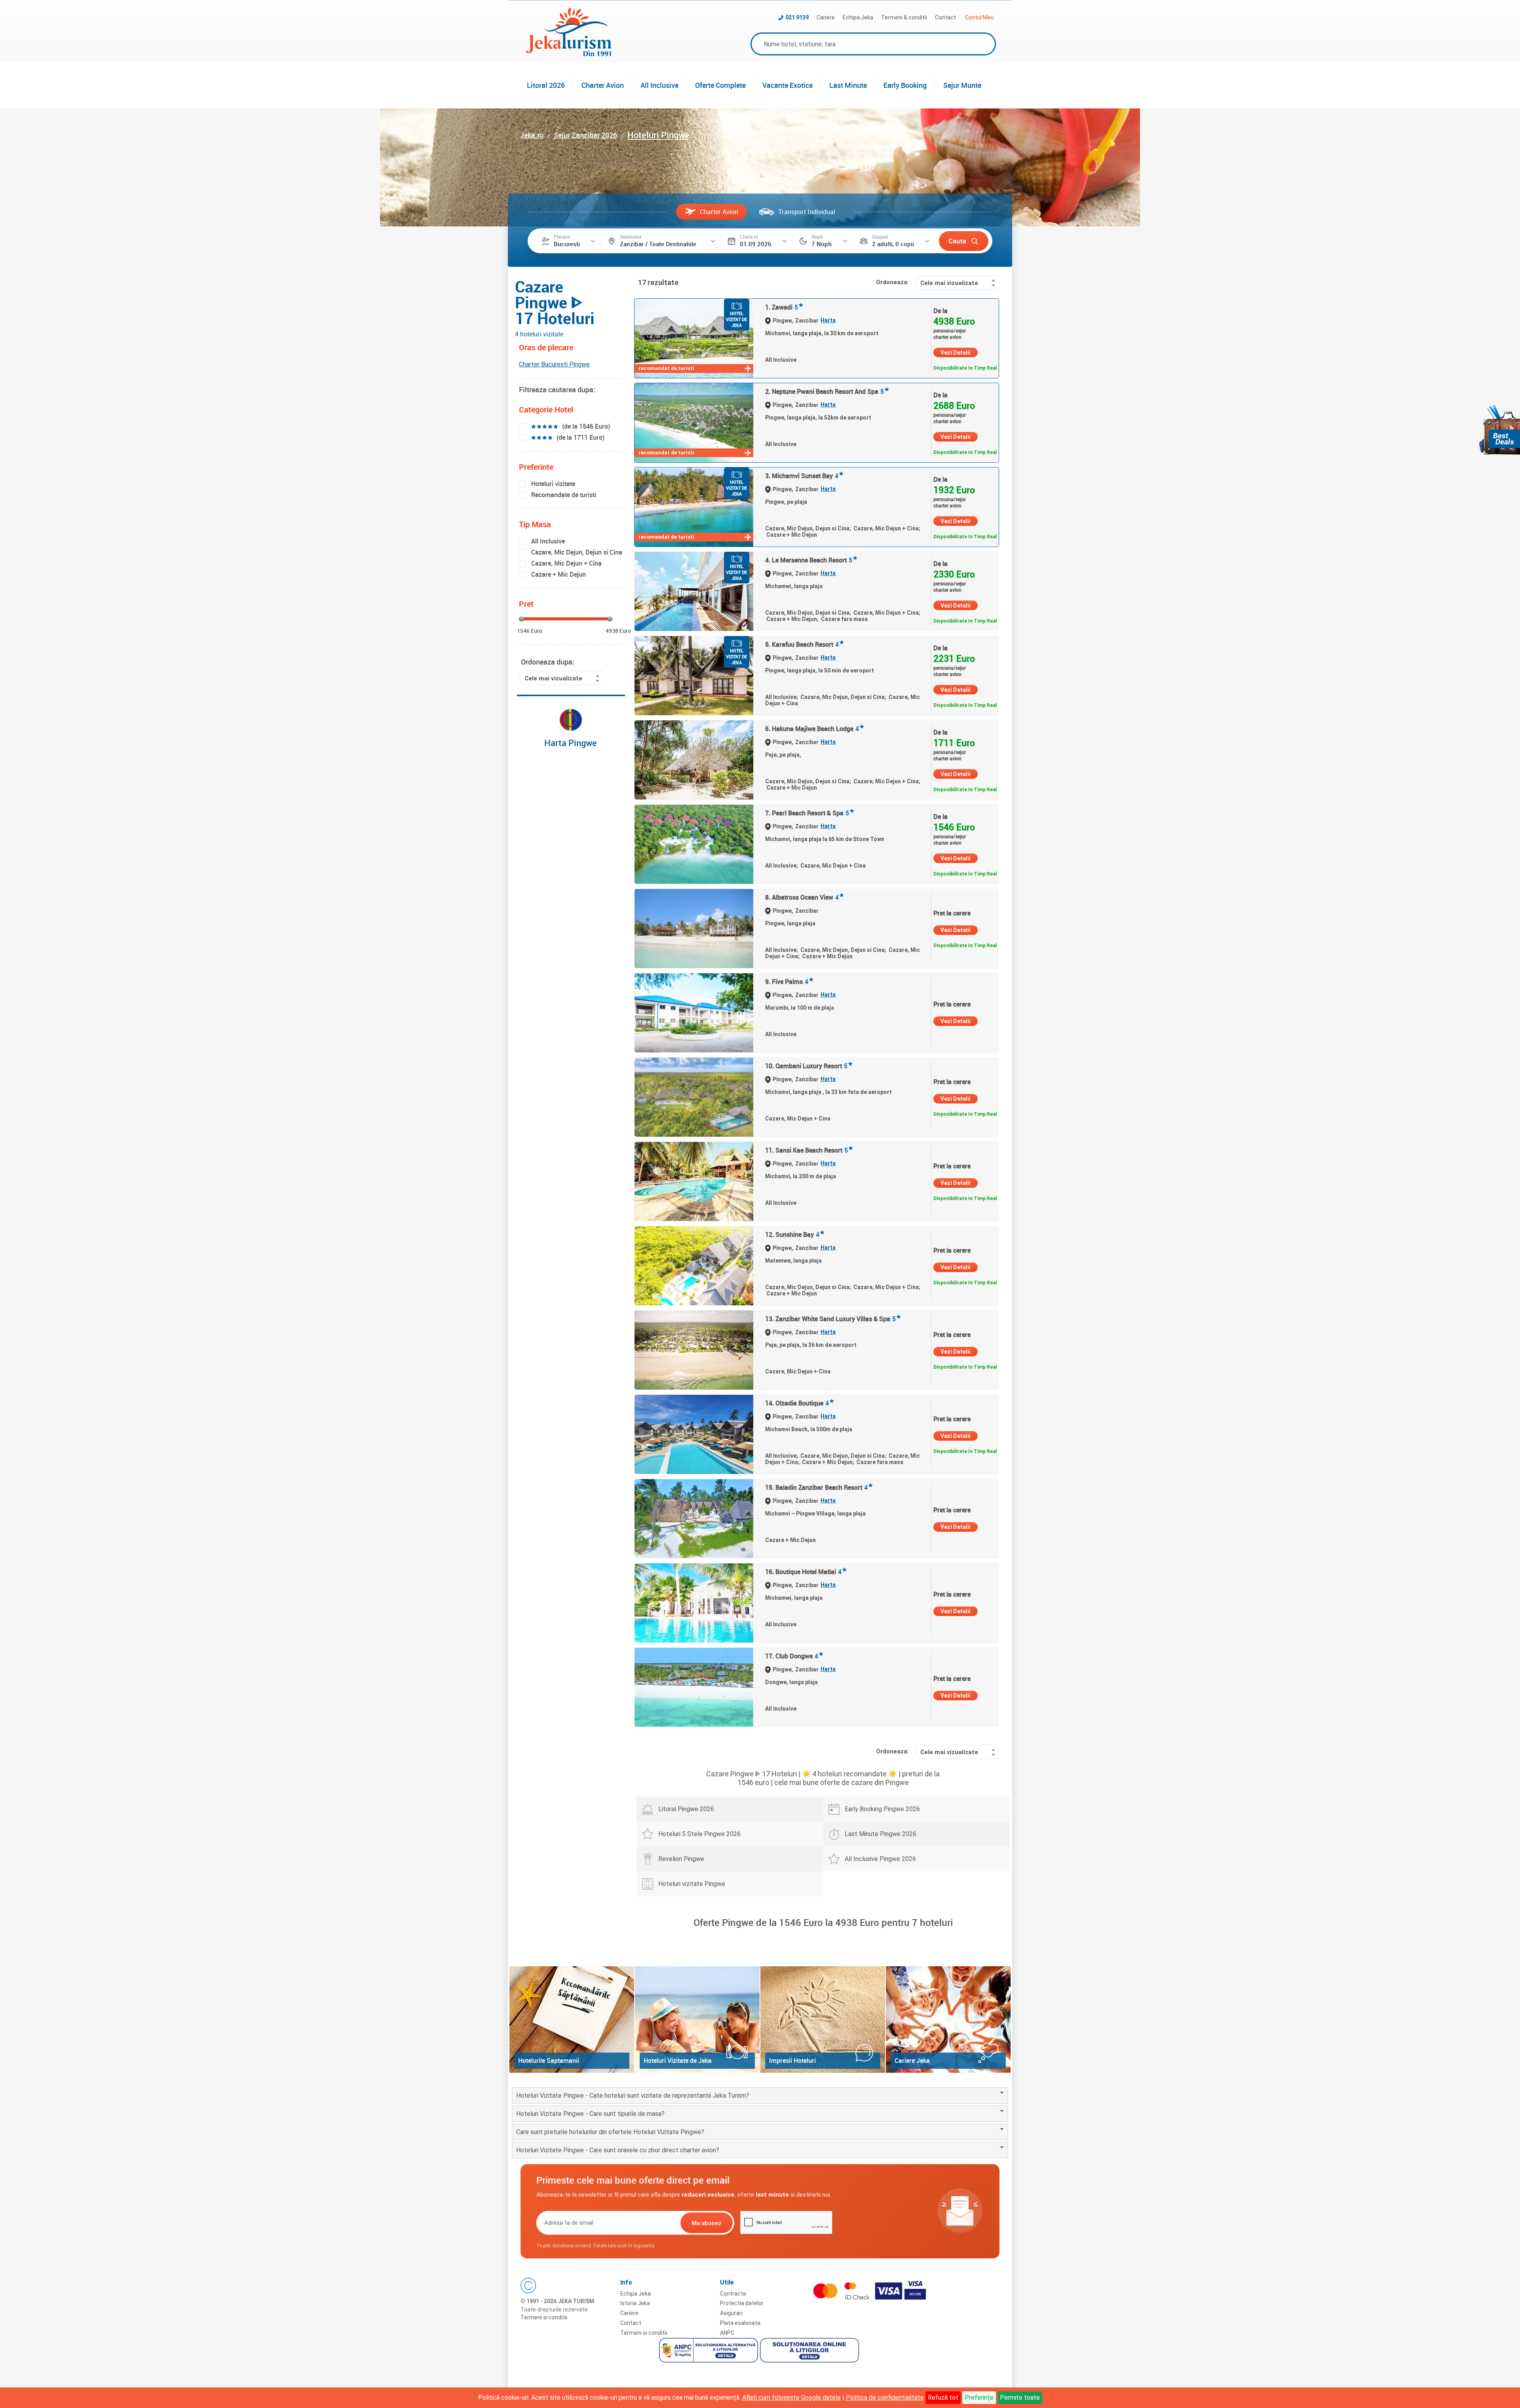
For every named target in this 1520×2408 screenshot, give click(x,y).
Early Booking (905, 85)
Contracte (733, 2294)
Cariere (826, 17)
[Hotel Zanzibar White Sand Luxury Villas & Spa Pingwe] (694, 1350)
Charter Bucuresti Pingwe (554, 364)
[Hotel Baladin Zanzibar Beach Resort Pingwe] (694, 1519)
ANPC (727, 2333)
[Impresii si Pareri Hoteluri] (823, 2020)
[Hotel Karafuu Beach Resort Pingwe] (694, 676)
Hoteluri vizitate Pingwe (692, 1884)
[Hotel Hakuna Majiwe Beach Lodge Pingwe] (694, 760)
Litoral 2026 (546, 85)
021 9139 (797, 17)
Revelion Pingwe (681, 1859)
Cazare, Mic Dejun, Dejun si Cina (577, 552)
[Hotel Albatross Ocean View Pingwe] (694, 929)
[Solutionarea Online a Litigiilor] (810, 2351)
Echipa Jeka (858, 17)
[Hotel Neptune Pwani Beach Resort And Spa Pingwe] (694, 423)
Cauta (957, 241)
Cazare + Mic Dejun (559, 574)
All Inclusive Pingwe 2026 (880, 1859)
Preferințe (979, 2398)
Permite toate (1020, 2398)
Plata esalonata (740, 2323)
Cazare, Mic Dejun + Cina (566, 563)
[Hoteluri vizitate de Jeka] (697, 2020)
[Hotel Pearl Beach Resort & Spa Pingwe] (694, 844)
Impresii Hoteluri (792, 2060)
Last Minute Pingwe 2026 (881, 1834)
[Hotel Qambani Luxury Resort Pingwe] (694, 1097)
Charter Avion (603, 85)
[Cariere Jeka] (948, 2020)
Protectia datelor (742, 2303)
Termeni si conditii (544, 2317)
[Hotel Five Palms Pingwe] (694, 1013)
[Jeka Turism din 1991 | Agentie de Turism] (569, 54)
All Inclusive (659, 85)
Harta (828, 320)
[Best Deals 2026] (1499, 430)
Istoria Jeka (635, 2303)
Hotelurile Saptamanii (549, 2060)
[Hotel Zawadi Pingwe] (694, 338)
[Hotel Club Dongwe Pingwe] (694, 1687)
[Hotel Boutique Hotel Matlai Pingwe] (694, 1603)
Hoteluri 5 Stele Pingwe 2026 (699, 1834)
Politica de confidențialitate (885, 2398)
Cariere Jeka (912, 2060)
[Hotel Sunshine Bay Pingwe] (694, 1266)
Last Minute (848, 85)
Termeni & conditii (904, 17)
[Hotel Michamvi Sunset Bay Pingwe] (694, 507)
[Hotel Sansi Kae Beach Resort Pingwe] (694, 1181)
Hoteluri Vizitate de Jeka (678, 2060)
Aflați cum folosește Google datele (791, 2398)
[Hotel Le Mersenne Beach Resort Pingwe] (694, 591)
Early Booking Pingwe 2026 (882, 1809)
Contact (945, 17)
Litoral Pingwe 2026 (686, 1809)
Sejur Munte (962, 85)
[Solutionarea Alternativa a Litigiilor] (710, 2351)
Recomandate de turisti (564, 495)
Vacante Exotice (788, 85)
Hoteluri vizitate (553, 484)
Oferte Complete (720, 85)
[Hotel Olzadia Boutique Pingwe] (694, 1434)
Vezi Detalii (956, 353)
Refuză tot (943, 2398)
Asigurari (731, 2313)
